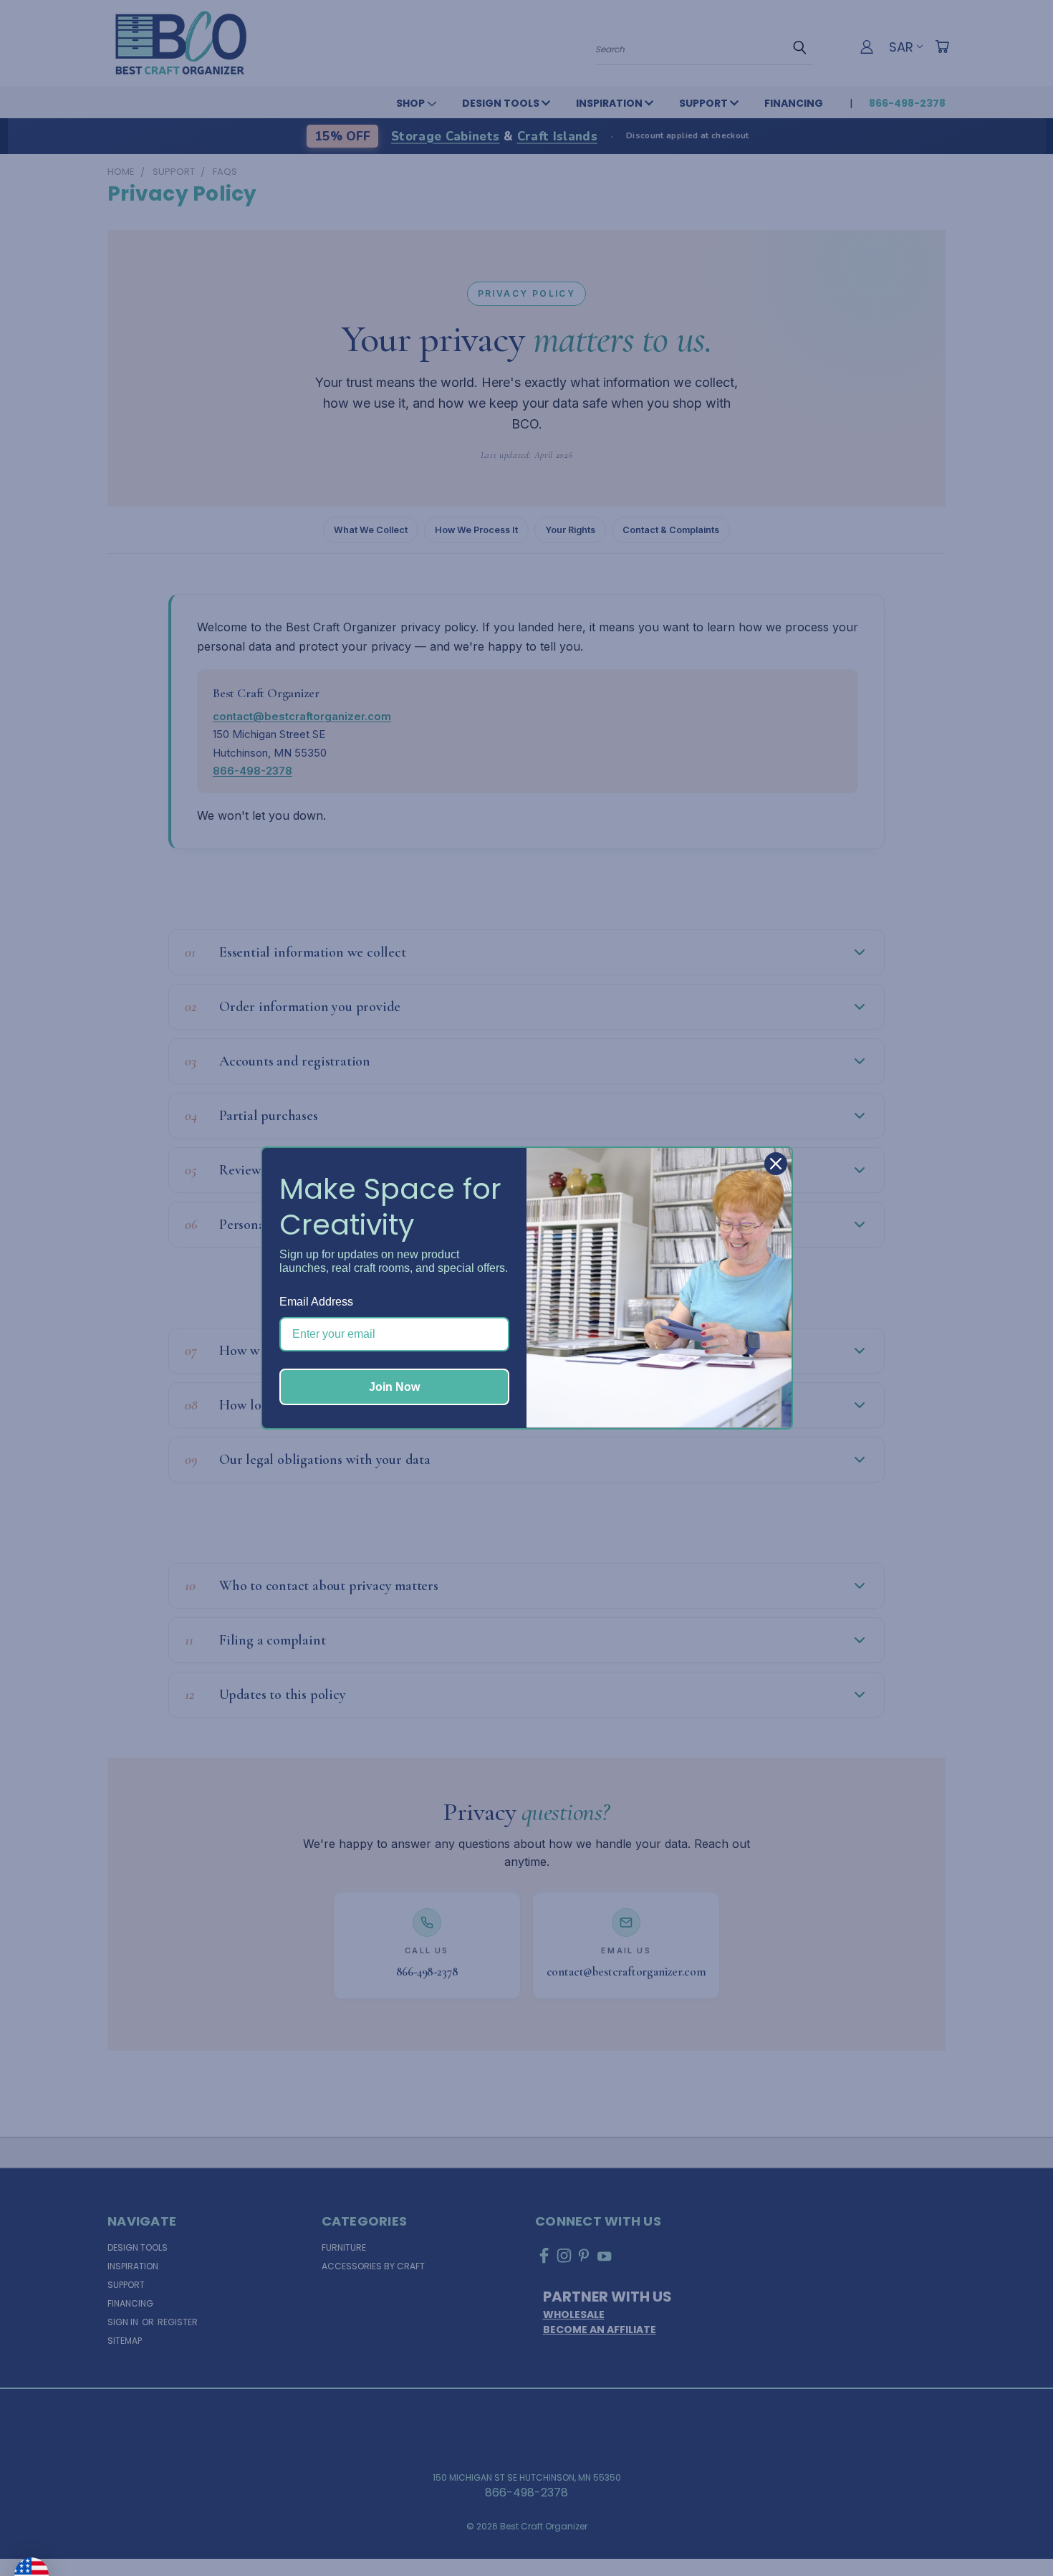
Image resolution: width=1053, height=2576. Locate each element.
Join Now (394, 1387)
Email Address (316, 1302)
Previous (1013, 2531)
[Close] (776, 1164)
